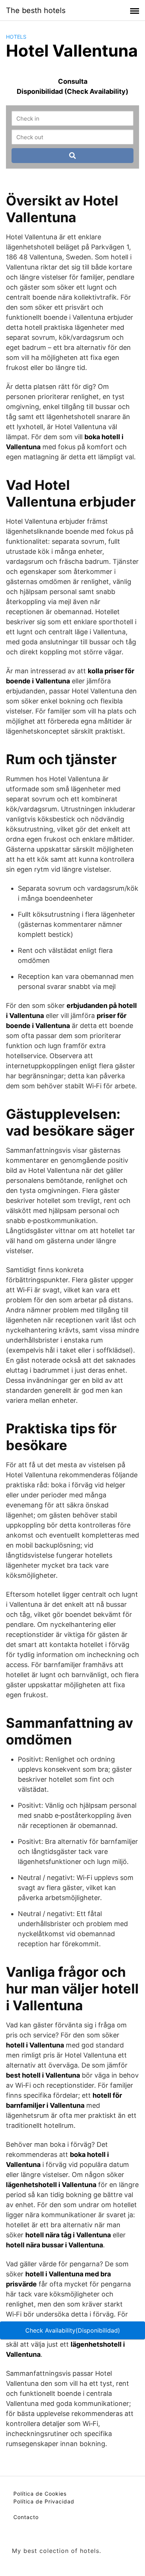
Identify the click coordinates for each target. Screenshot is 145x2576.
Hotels (16, 37)
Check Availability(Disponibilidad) (73, 2330)
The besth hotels (36, 10)
